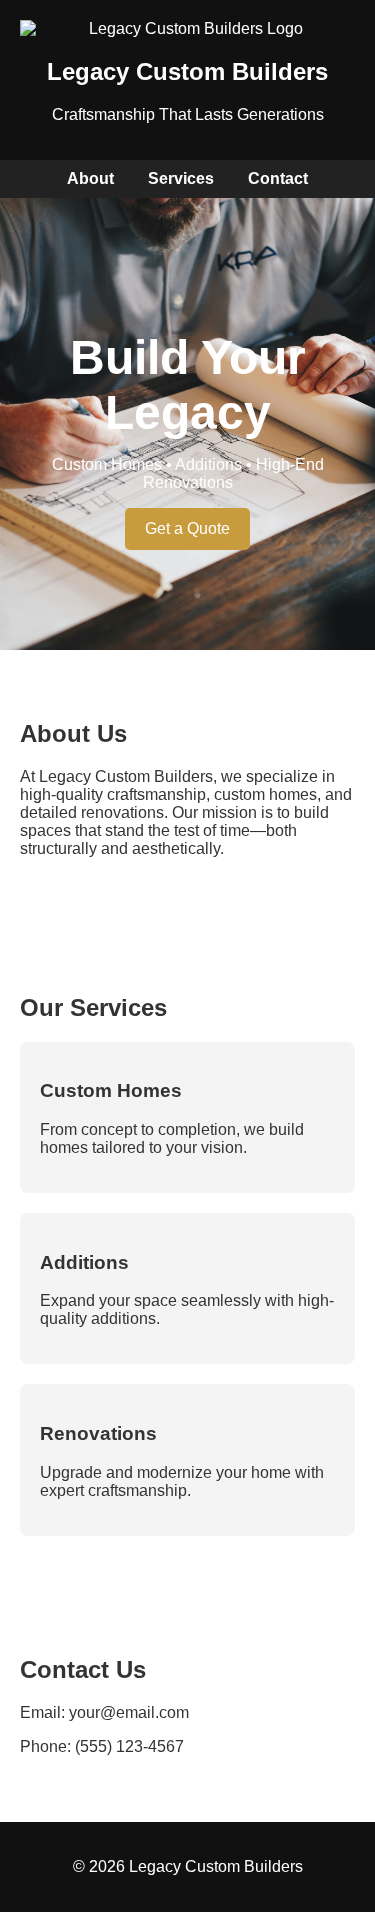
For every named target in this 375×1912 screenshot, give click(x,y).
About (90, 178)
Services (181, 178)
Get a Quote (187, 528)
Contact (278, 178)
